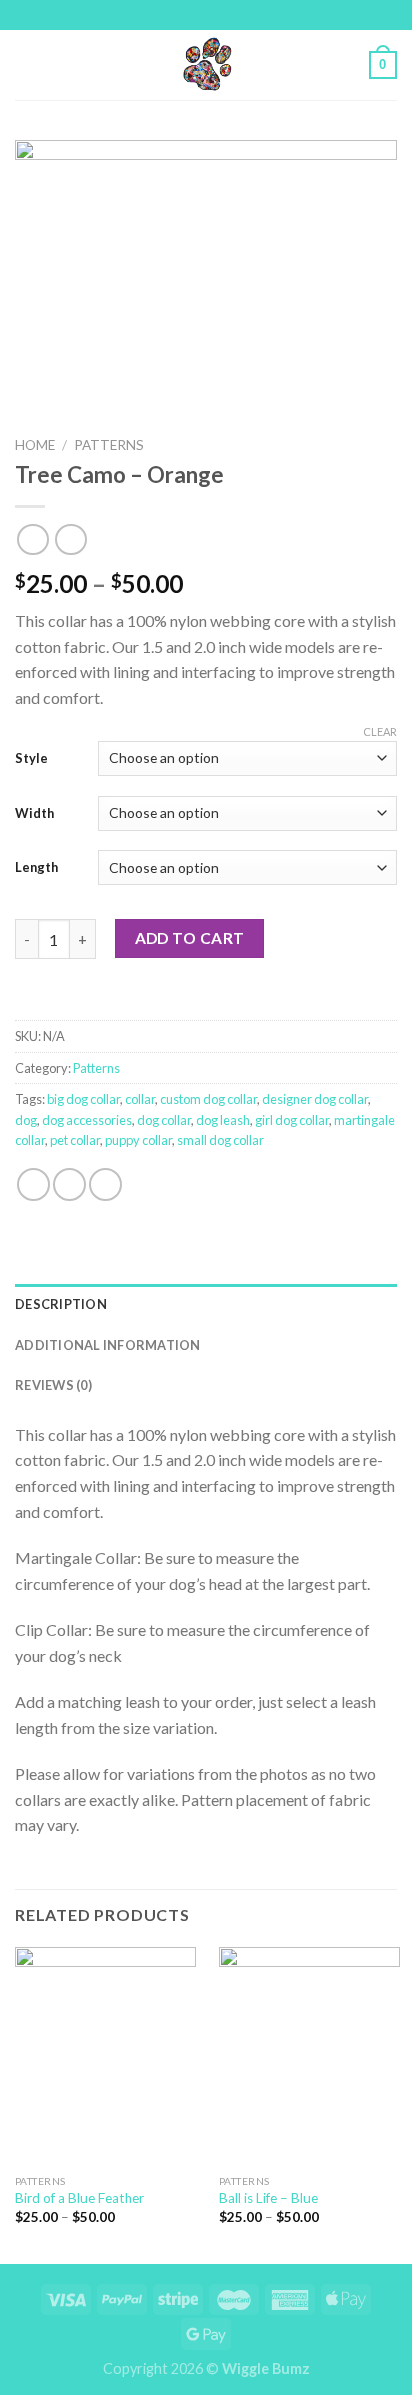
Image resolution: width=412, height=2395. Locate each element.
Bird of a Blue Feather (79, 2198)
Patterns (109, 445)
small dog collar (220, 1140)
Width (34, 813)
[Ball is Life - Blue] (309, 2055)
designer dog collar (315, 1099)
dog (26, 1120)
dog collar (164, 1120)
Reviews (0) (53, 1385)
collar (140, 1099)
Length (36, 867)
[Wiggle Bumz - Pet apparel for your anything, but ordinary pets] (206, 65)
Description (61, 1304)
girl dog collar (292, 1120)
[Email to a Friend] (105, 1184)
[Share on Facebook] (33, 1184)
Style (31, 758)
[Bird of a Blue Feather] (105, 2055)
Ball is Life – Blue (268, 2198)
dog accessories (87, 1120)
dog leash (223, 1120)
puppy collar (138, 1140)
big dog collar (83, 1099)
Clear (380, 731)
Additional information (108, 1345)
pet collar (75, 1140)
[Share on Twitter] (69, 1184)
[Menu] (27, 64)
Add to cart (190, 938)
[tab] (206, 1304)
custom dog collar (208, 1099)
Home (35, 445)
